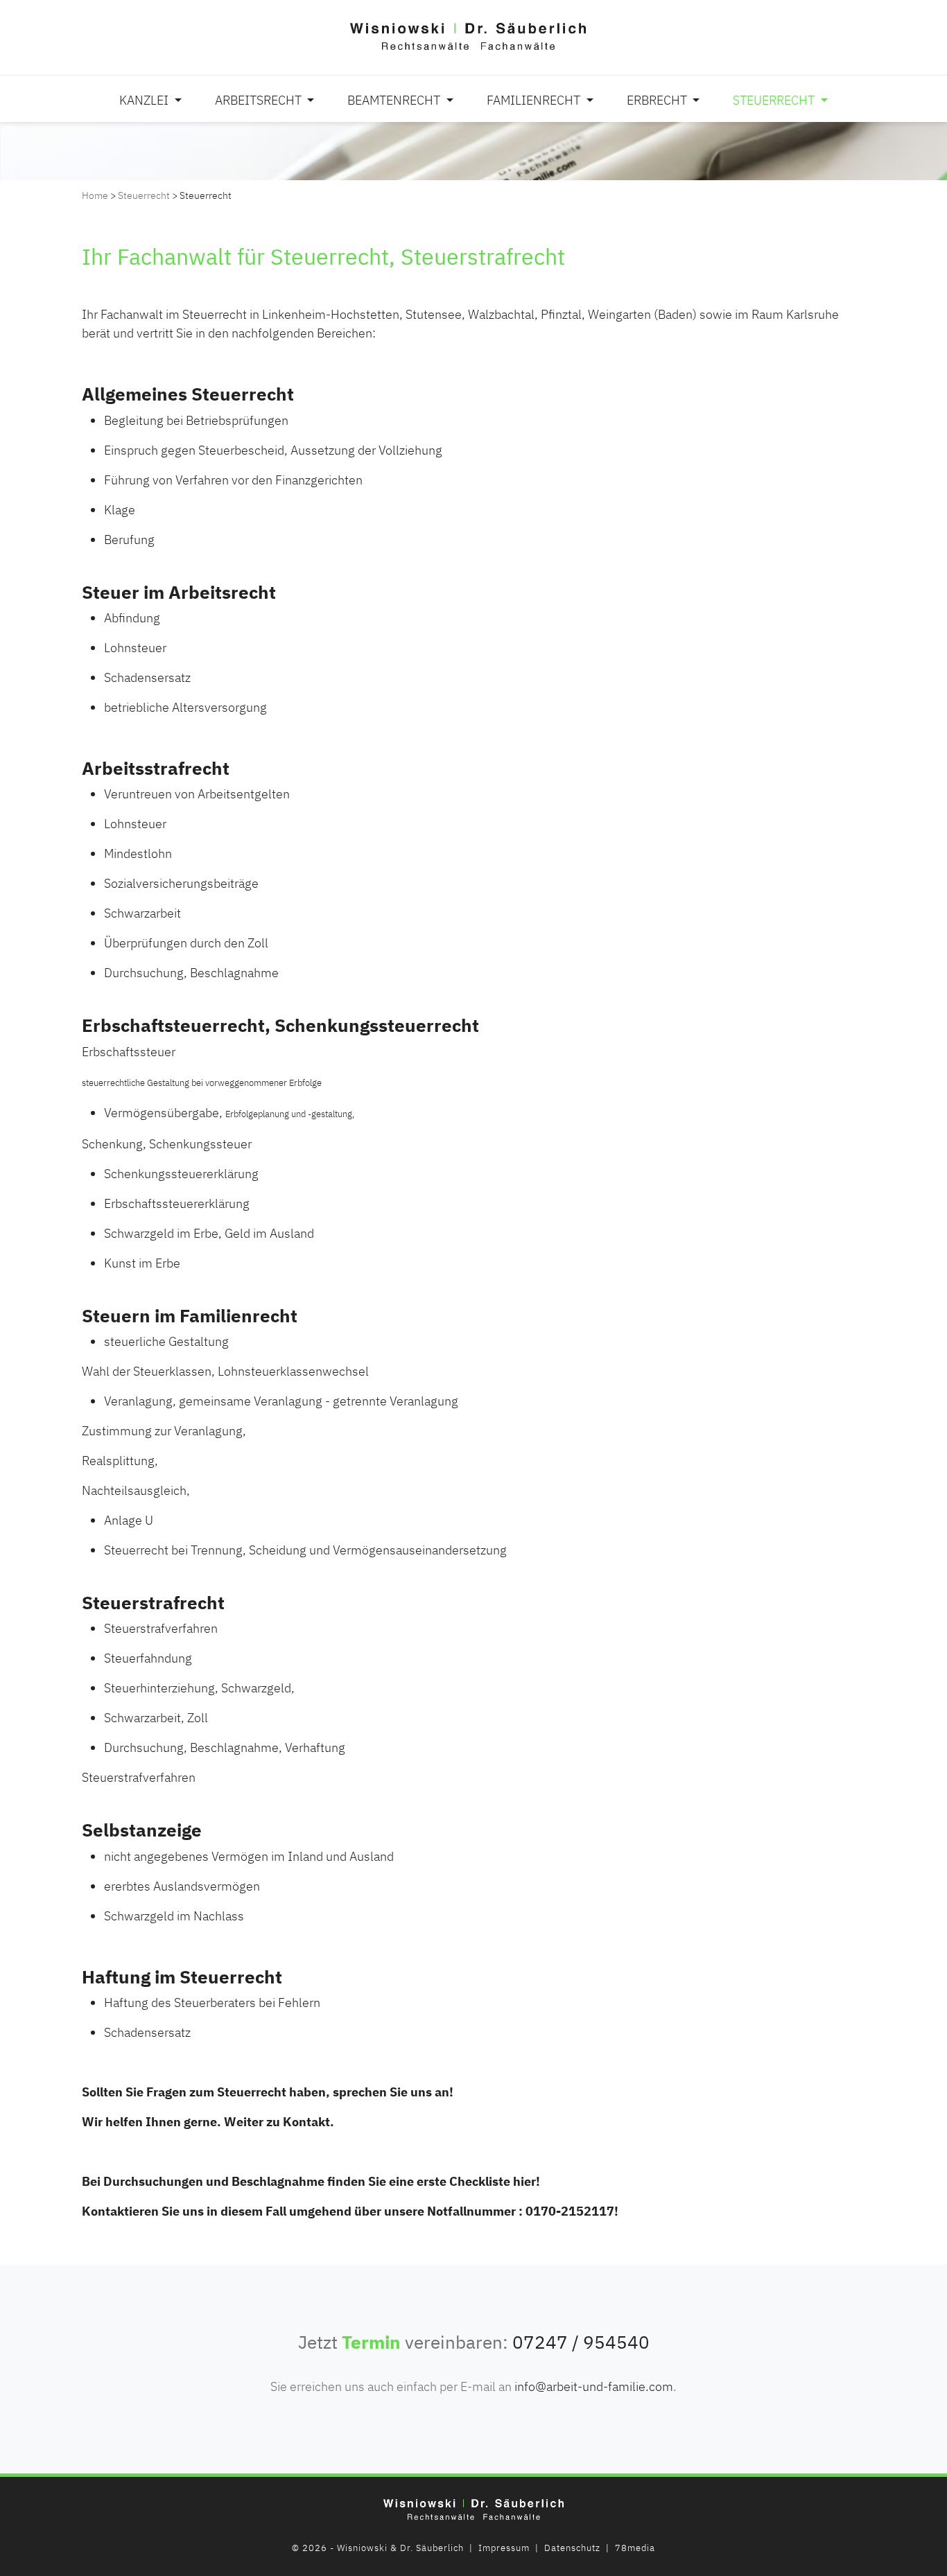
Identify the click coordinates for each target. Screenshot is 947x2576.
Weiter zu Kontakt (277, 2122)
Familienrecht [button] (535, 100)
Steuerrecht (144, 195)
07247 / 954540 (581, 2342)
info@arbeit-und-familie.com (594, 2386)
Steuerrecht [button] (775, 100)
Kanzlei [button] (145, 100)
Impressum (504, 2548)
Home (95, 195)
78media (635, 2548)
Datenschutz (572, 2548)
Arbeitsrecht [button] (260, 100)
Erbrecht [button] (658, 100)
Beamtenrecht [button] (395, 100)
